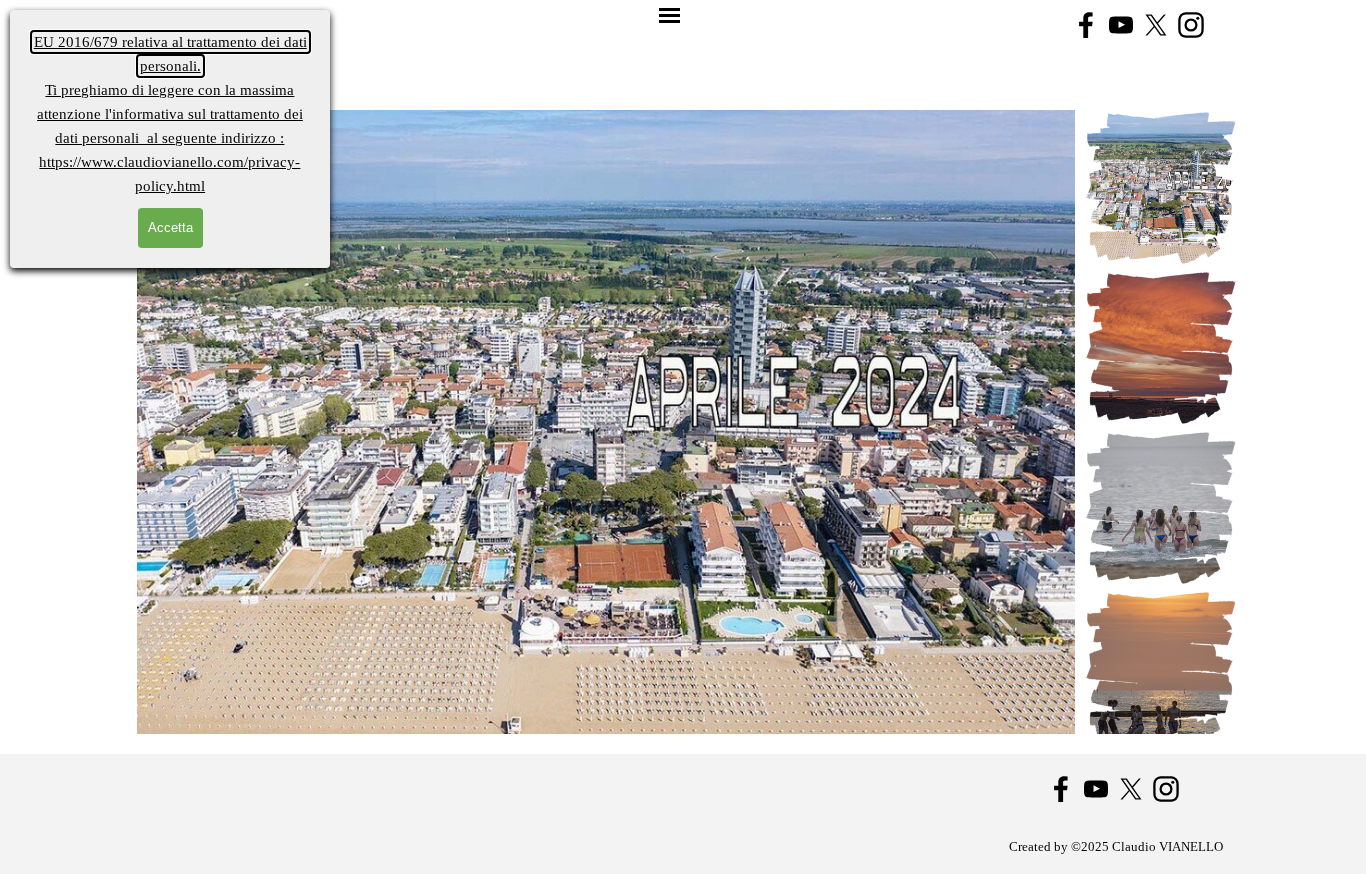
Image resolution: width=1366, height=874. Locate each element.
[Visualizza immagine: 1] (1161, 188)
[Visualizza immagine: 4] (1161, 668)
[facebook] (1086, 25)
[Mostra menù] (669, 16)
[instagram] (1191, 25)
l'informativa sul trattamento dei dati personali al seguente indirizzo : (170, 114)
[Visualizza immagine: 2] (1161, 348)
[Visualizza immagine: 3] (1161, 508)
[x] (1156, 25)
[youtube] (1121, 25)
